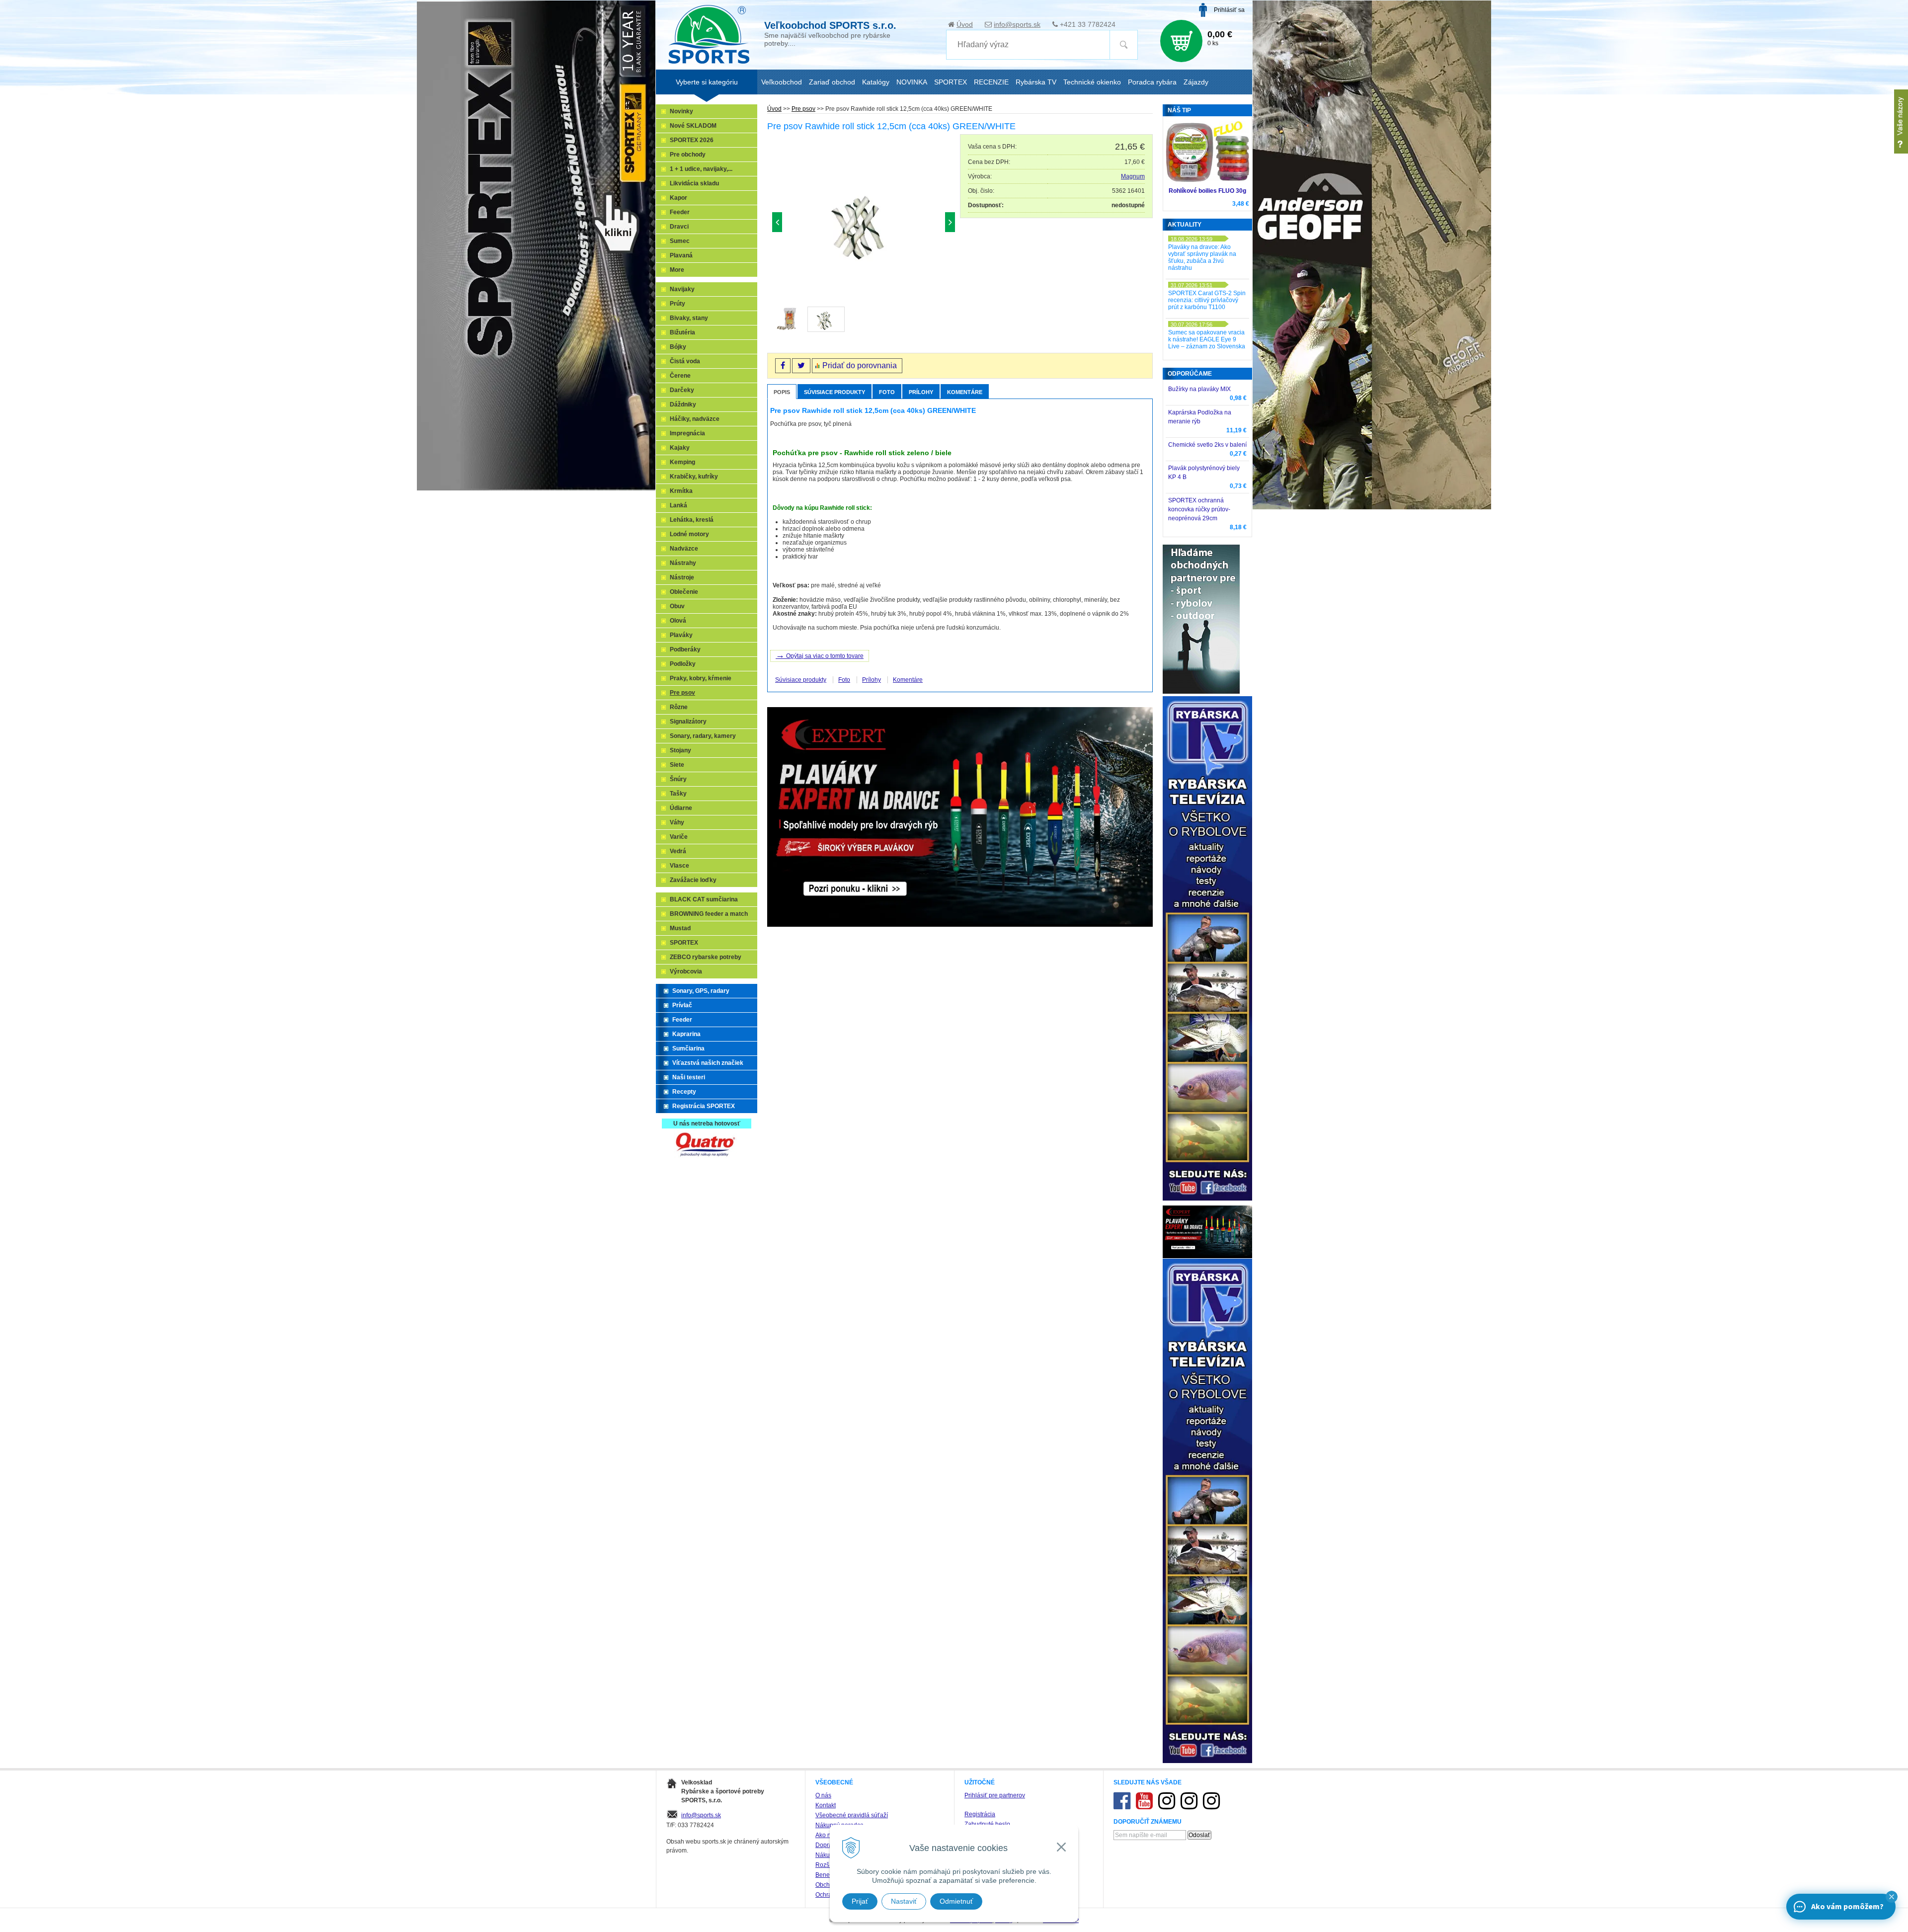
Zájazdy (1196, 82)
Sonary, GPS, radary (701, 991)
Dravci (679, 227)
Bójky (678, 347)
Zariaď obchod (832, 82)
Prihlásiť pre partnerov (995, 1795)
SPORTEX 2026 (692, 140)
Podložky (683, 664)
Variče (679, 837)
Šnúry (678, 779)
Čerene (680, 376)
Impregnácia (687, 433)
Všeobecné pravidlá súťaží (852, 1815)
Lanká (678, 505)
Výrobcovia (686, 971)
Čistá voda (685, 361)
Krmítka (681, 491)
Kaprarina (686, 1034)
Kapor (678, 198)
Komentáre (965, 392)
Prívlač (682, 1005)
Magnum (1133, 176)
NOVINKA (912, 82)
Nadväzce (684, 549)
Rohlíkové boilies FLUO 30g (1207, 191)
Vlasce (679, 866)
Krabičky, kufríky (694, 477)
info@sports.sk (1017, 24)
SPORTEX (684, 943)
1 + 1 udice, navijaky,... (701, 169)
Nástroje (682, 577)
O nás (823, 1795)
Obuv (677, 606)
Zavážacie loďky (693, 880)
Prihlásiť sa (1229, 10)
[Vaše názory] (1901, 121)
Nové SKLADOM (693, 126)
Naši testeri (689, 1077)
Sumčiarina (688, 1048)
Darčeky (682, 390)
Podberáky (685, 649)
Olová (678, 621)
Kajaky (680, 448)
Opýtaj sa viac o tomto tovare (820, 655)
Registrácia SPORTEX (704, 1106)
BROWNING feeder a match (709, 914)
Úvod (965, 24)
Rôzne (679, 707)
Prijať (860, 1901)
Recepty (684, 1092)
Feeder (680, 212)
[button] (1892, 1897)
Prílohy (921, 392)
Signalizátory (688, 722)
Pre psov (803, 109)
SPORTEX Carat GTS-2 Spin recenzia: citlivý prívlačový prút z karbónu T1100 (1207, 300)
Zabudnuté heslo (987, 1824)
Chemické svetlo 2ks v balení (1207, 445)
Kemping (682, 462)
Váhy (677, 822)
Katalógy (876, 82)
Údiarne (681, 808)
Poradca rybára (1152, 82)
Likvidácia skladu (694, 183)
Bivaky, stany (689, 318)
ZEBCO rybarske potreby (706, 957)
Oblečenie (684, 592)
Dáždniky (683, 404)
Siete (677, 765)
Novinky (681, 111)
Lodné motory (689, 534)
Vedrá (678, 851)
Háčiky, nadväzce (695, 419)
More (677, 270)
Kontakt (826, 1805)
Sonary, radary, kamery (703, 736)
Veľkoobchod (782, 82)
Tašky (678, 794)
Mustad (680, 928)
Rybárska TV (1036, 82)
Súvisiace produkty (835, 392)
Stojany (680, 750)
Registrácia (980, 1814)
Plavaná (681, 255)
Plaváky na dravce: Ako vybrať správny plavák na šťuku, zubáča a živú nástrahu (1202, 257)
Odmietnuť (956, 1901)
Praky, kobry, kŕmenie (701, 678)
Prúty (677, 304)
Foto (887, 392)
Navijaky (682, 289)
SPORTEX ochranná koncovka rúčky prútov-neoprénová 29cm (1199, 509)
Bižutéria (682, 332)
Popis (782, 392)
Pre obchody (688, 155)
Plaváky (681, 635)
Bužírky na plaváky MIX (1199, 389)
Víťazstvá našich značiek (708, 1063)
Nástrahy (683, 563)
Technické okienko (1092, 82)
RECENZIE (991, 82)
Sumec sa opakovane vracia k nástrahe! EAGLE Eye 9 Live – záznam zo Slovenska (1207, 339)
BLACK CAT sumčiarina (704, 899)
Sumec (680, 241)
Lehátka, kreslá (692, 520)
